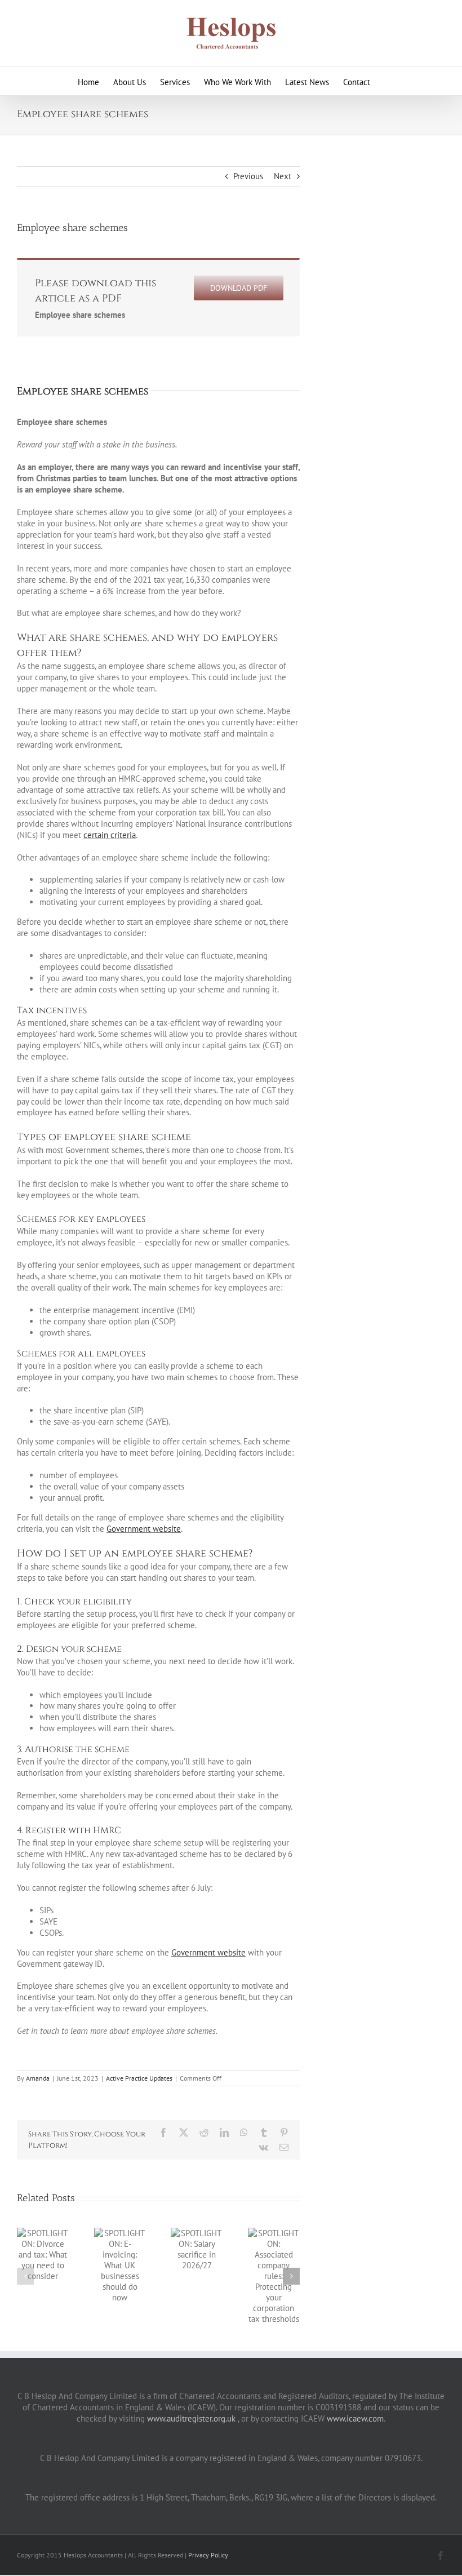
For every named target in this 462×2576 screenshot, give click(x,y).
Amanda (38, 2078)
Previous (248, 176)
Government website (144, 1529)
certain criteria (110, 835)
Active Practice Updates (139, 2078)
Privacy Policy (208, 2555)
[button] (25, 2276)
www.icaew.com (355, 2418)
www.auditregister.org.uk (191, 2418)
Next (283, 176)
